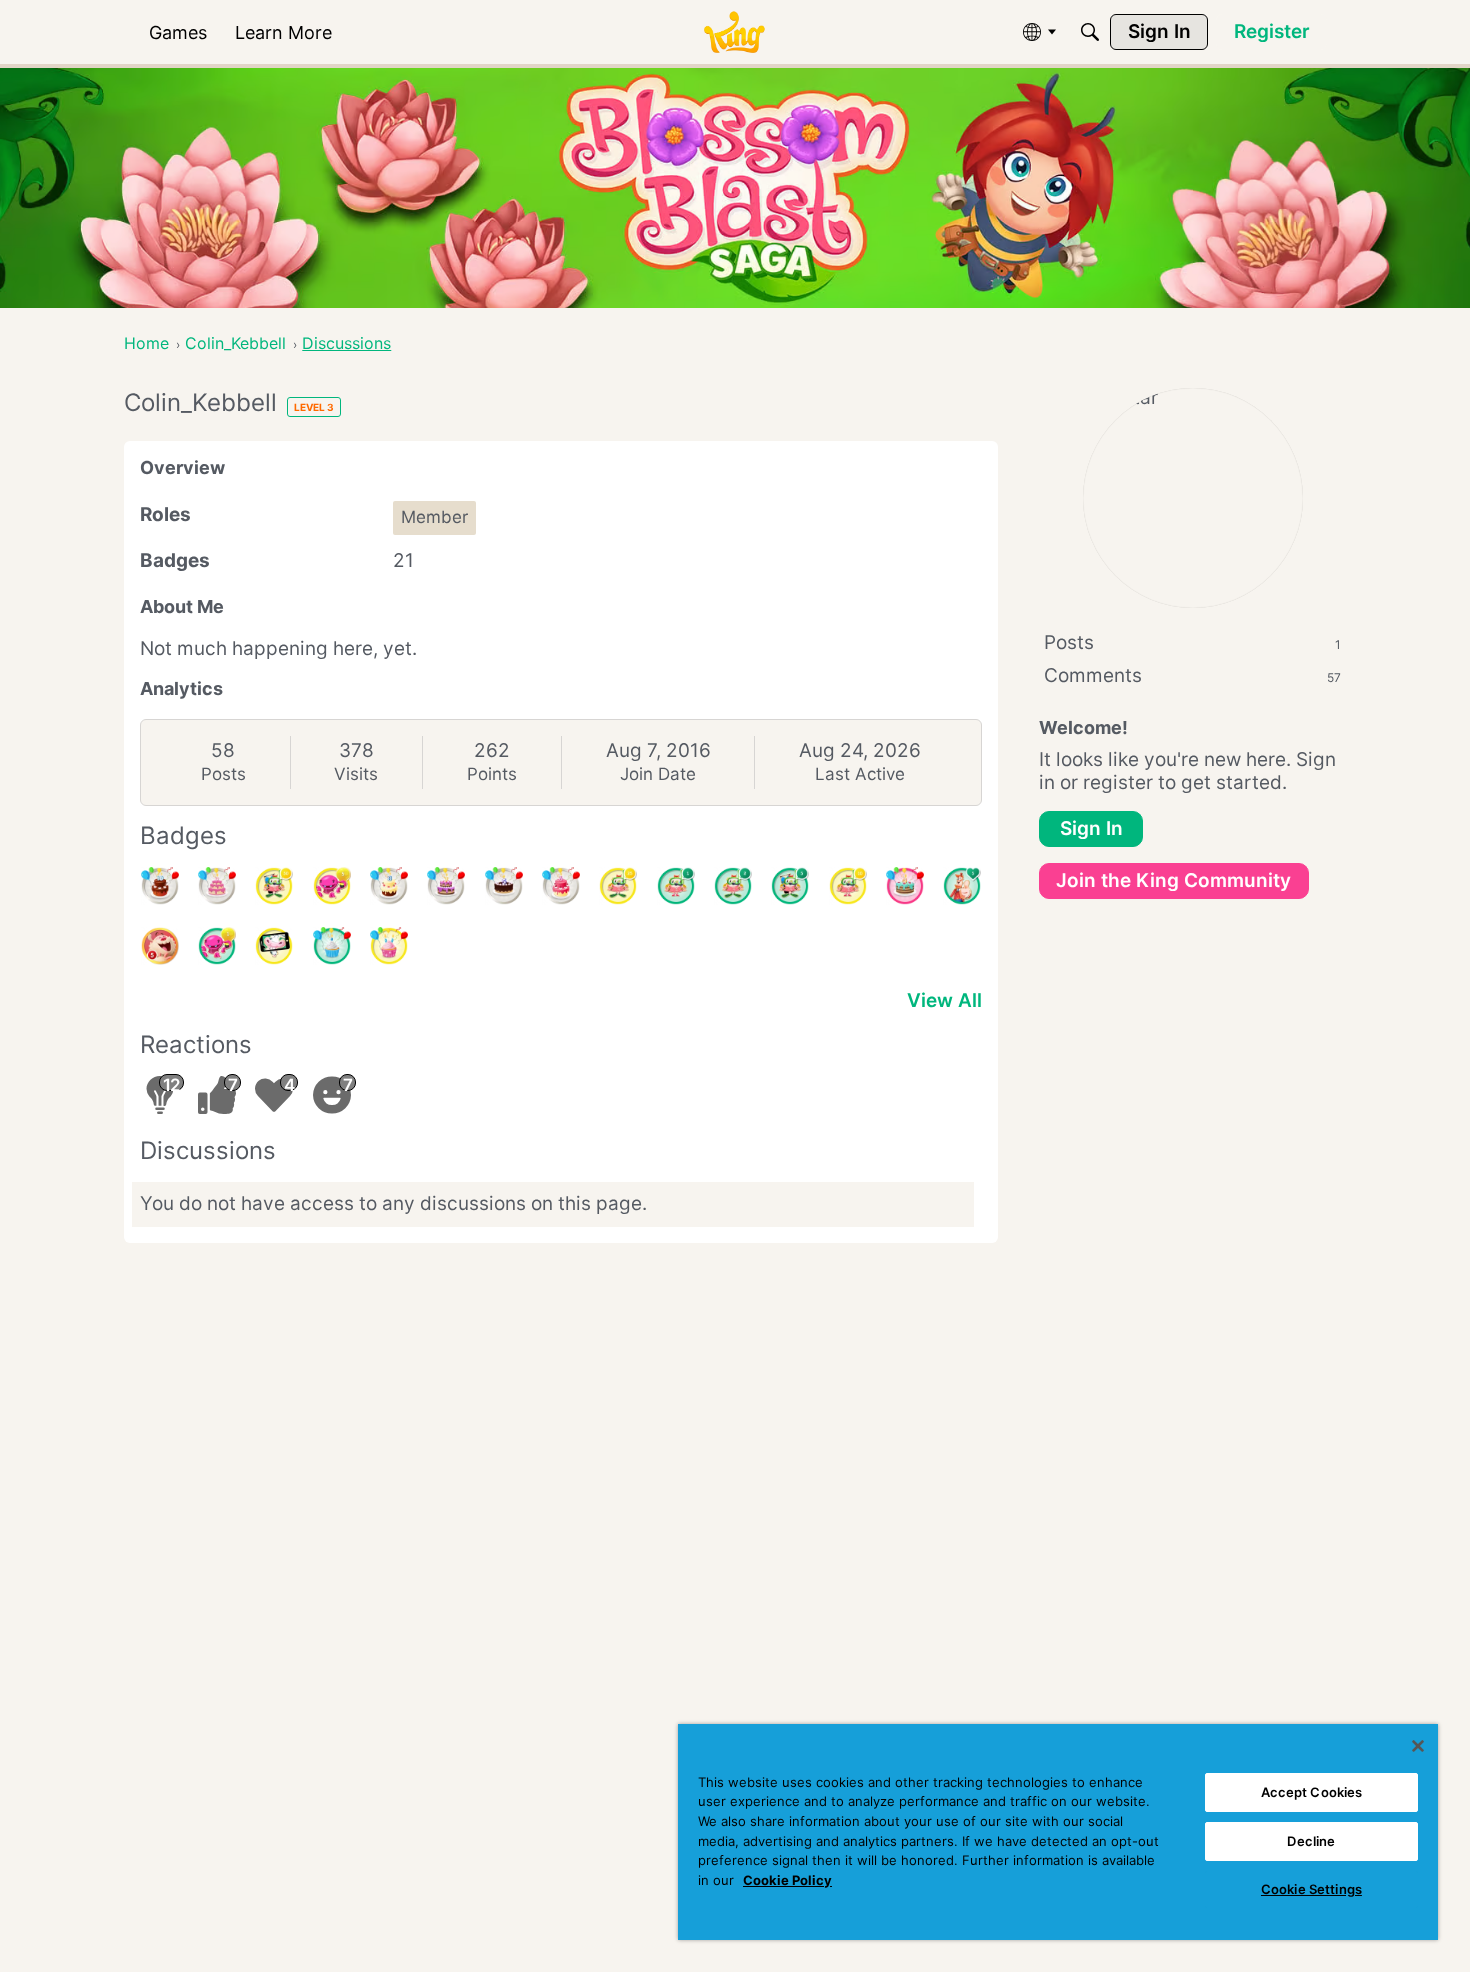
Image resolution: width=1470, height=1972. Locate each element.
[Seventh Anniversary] (446, 886)
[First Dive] (676, 886)
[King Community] (734, 32)
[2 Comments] (733, 886)
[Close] (1418, 1746)
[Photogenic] (274, 946)
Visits (356, 774)
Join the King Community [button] (1173, 880)
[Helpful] (217, 946)
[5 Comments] (790, 886)
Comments (1192, 675)
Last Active (860, 774)
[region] (1058, 1832)
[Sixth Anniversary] (561, 886)
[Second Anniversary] (389, 946)
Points (492, 774)
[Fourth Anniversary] (905, 886)
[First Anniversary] (332, 946)
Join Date (658, 774)
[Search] (1090, 32)
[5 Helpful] (332, 886)
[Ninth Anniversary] (217, 886)
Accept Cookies (1312, 1792)
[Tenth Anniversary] (160, 886)
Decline (1311, 1841)
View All (944, 1000)
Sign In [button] (1091, 828)
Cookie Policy (787, 1880)
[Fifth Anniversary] (504, 886)
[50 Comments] (274, 886)
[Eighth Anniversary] (389, 886)
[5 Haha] (160, 946)
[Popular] (962, 886)
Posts (223, 774)
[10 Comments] (848, 886)
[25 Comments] (618, 886)
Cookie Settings (1311, 1889)
